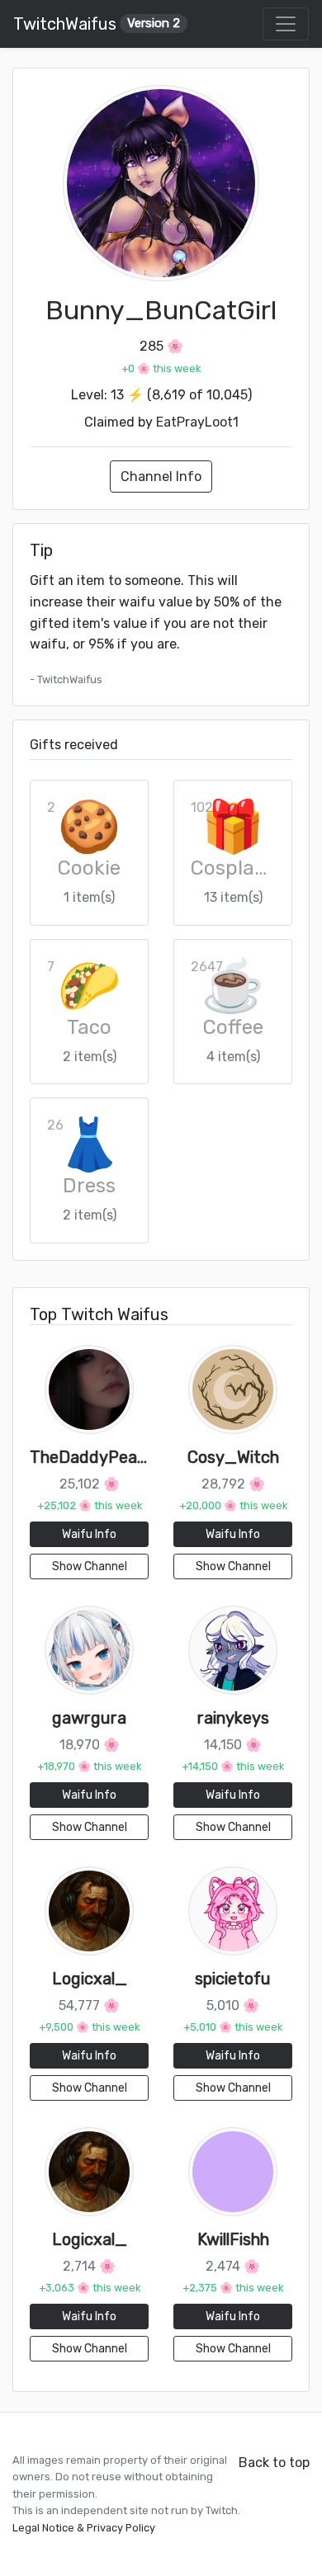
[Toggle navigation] (286, 24)
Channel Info (161, 477)
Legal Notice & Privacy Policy (84, 2528)
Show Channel (90, 1566)
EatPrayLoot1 (197, 422)
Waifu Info (89, 1534)
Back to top (274, 2463)
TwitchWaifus (97, 24)
